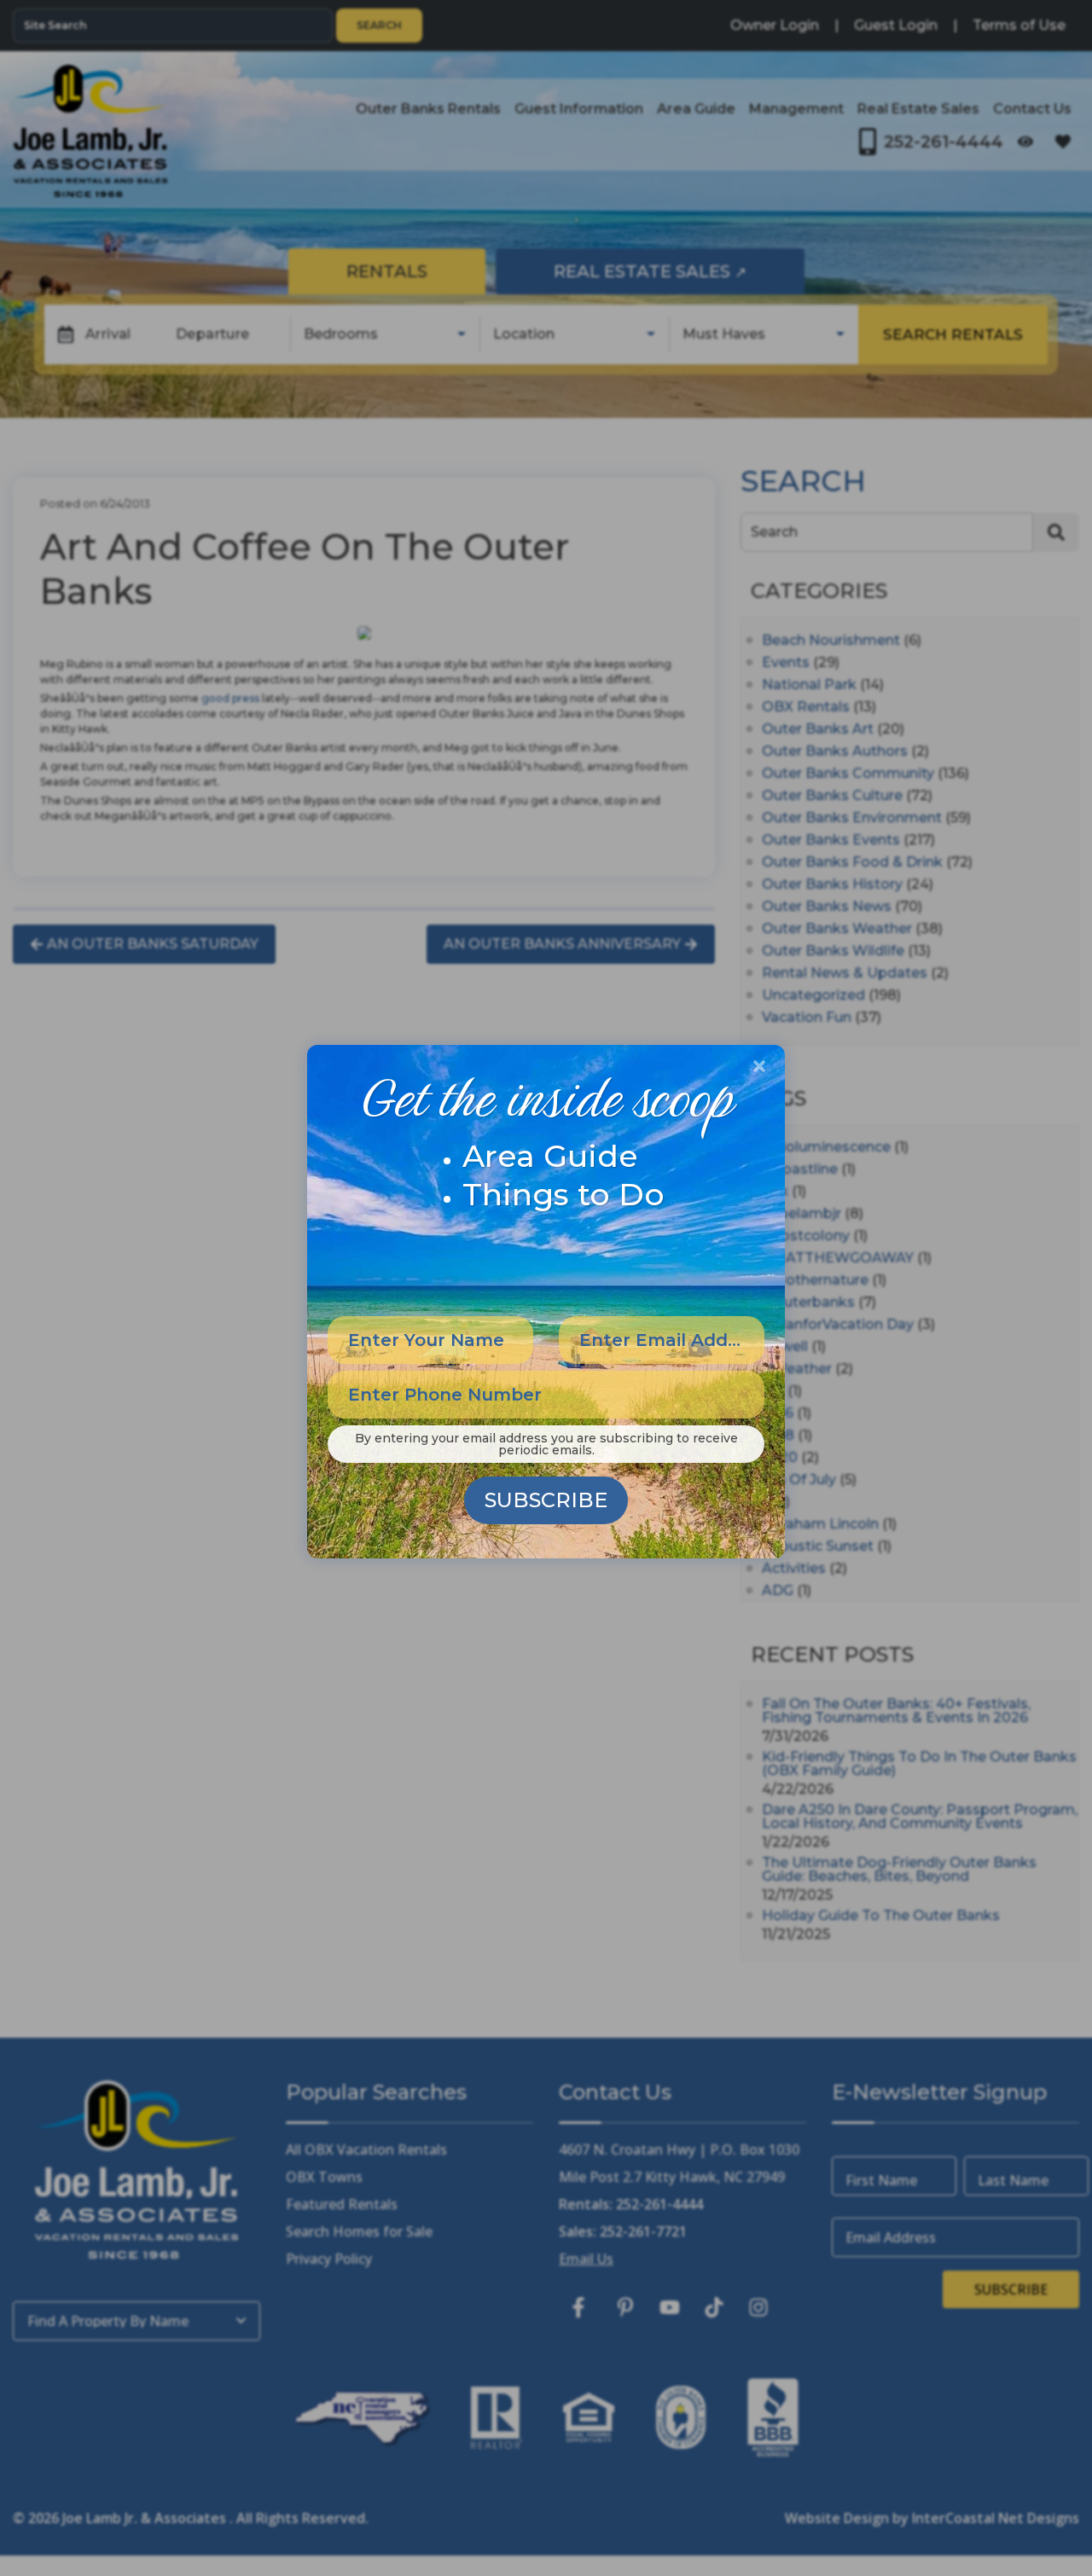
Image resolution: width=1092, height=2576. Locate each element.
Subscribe (546, 1500)
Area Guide (550, 1156)
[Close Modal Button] (759, 1066)
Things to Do (563, 1194)
